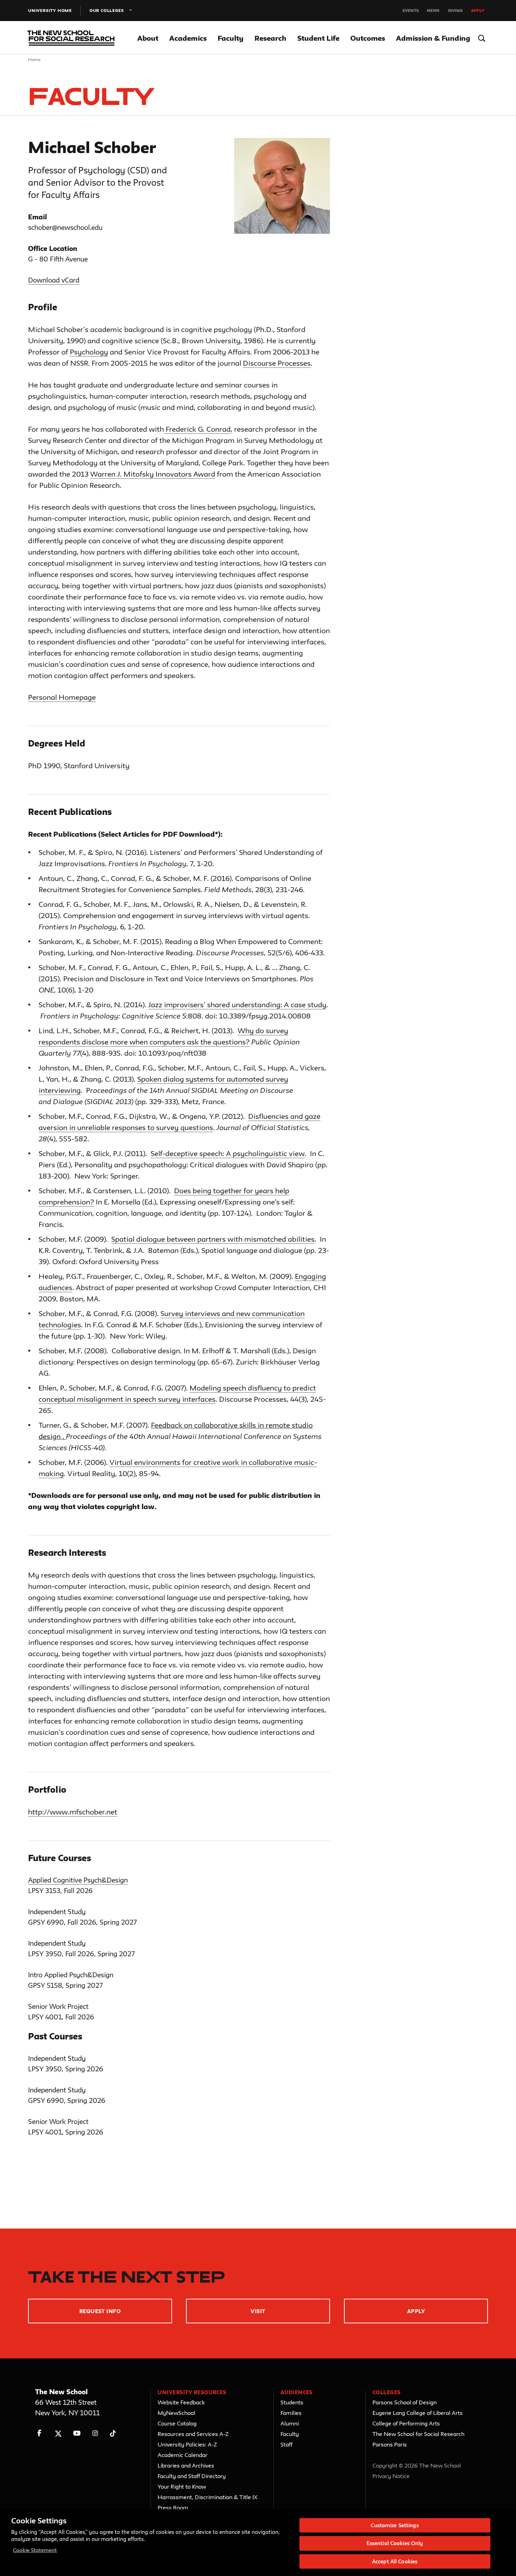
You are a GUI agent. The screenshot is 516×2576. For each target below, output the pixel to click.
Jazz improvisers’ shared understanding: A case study (237, 1005)
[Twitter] (58, 2433)
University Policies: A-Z (187, 2444)
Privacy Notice (391, 2476)
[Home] (70, 38)
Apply (478, 10)
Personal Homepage (62, 697)
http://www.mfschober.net (73, 1812)
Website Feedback (181, 2402)
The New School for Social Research (418, 2434)
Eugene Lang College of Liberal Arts (418, 2413)
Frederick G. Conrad (197, 429)
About (148, 38)
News (433, 10)
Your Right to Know (182, 2487)
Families (291, 2413)
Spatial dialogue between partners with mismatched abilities (213, 1239)
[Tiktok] (113, 2433)
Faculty (231, 38)
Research (270, 38)
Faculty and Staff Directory (192, 2476)
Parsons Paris (390, 2444)
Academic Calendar (183, 2455)
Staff (286, 2444)
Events (411, 10)
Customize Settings (395, 2525)
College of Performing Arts (406, 2423)
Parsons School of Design (405, 2402)
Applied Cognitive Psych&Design (78, 1880)
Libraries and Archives (186, 2465)
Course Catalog (177, 2423)
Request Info (100, 2311)
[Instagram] (95, 2433)
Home (35, 59)
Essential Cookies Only (395, 2544)
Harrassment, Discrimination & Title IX (208, 2497)
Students (292, 2402)
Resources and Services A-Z (193, 2434)
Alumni (290, 2423)
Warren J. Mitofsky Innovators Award (153, 474)
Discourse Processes (277, 363)
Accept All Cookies (395, 2561)
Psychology (89, 352)
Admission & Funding (433, 38)
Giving (455, 10)
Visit (258, 2311)
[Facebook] (39, 2433)
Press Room (173, 2508)
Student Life (318, 38)
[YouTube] (77, 2433)
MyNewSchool (176, 2413)
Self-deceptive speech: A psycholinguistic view (228, 1153)
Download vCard (54, 280)
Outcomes (368, 38)
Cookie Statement (35, 2550)
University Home (50, 10)
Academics (188, 38)
